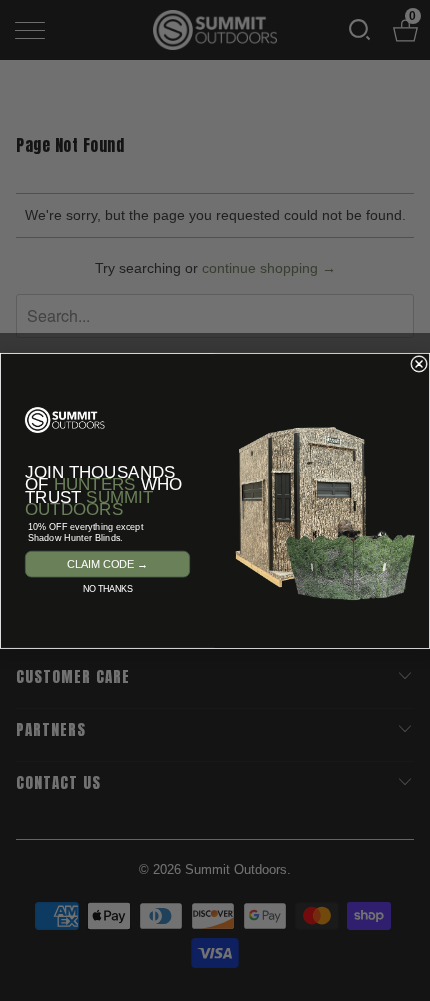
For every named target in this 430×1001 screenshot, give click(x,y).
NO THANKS (107, 588)
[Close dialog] (419, 363)
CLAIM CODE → (107, 563)
